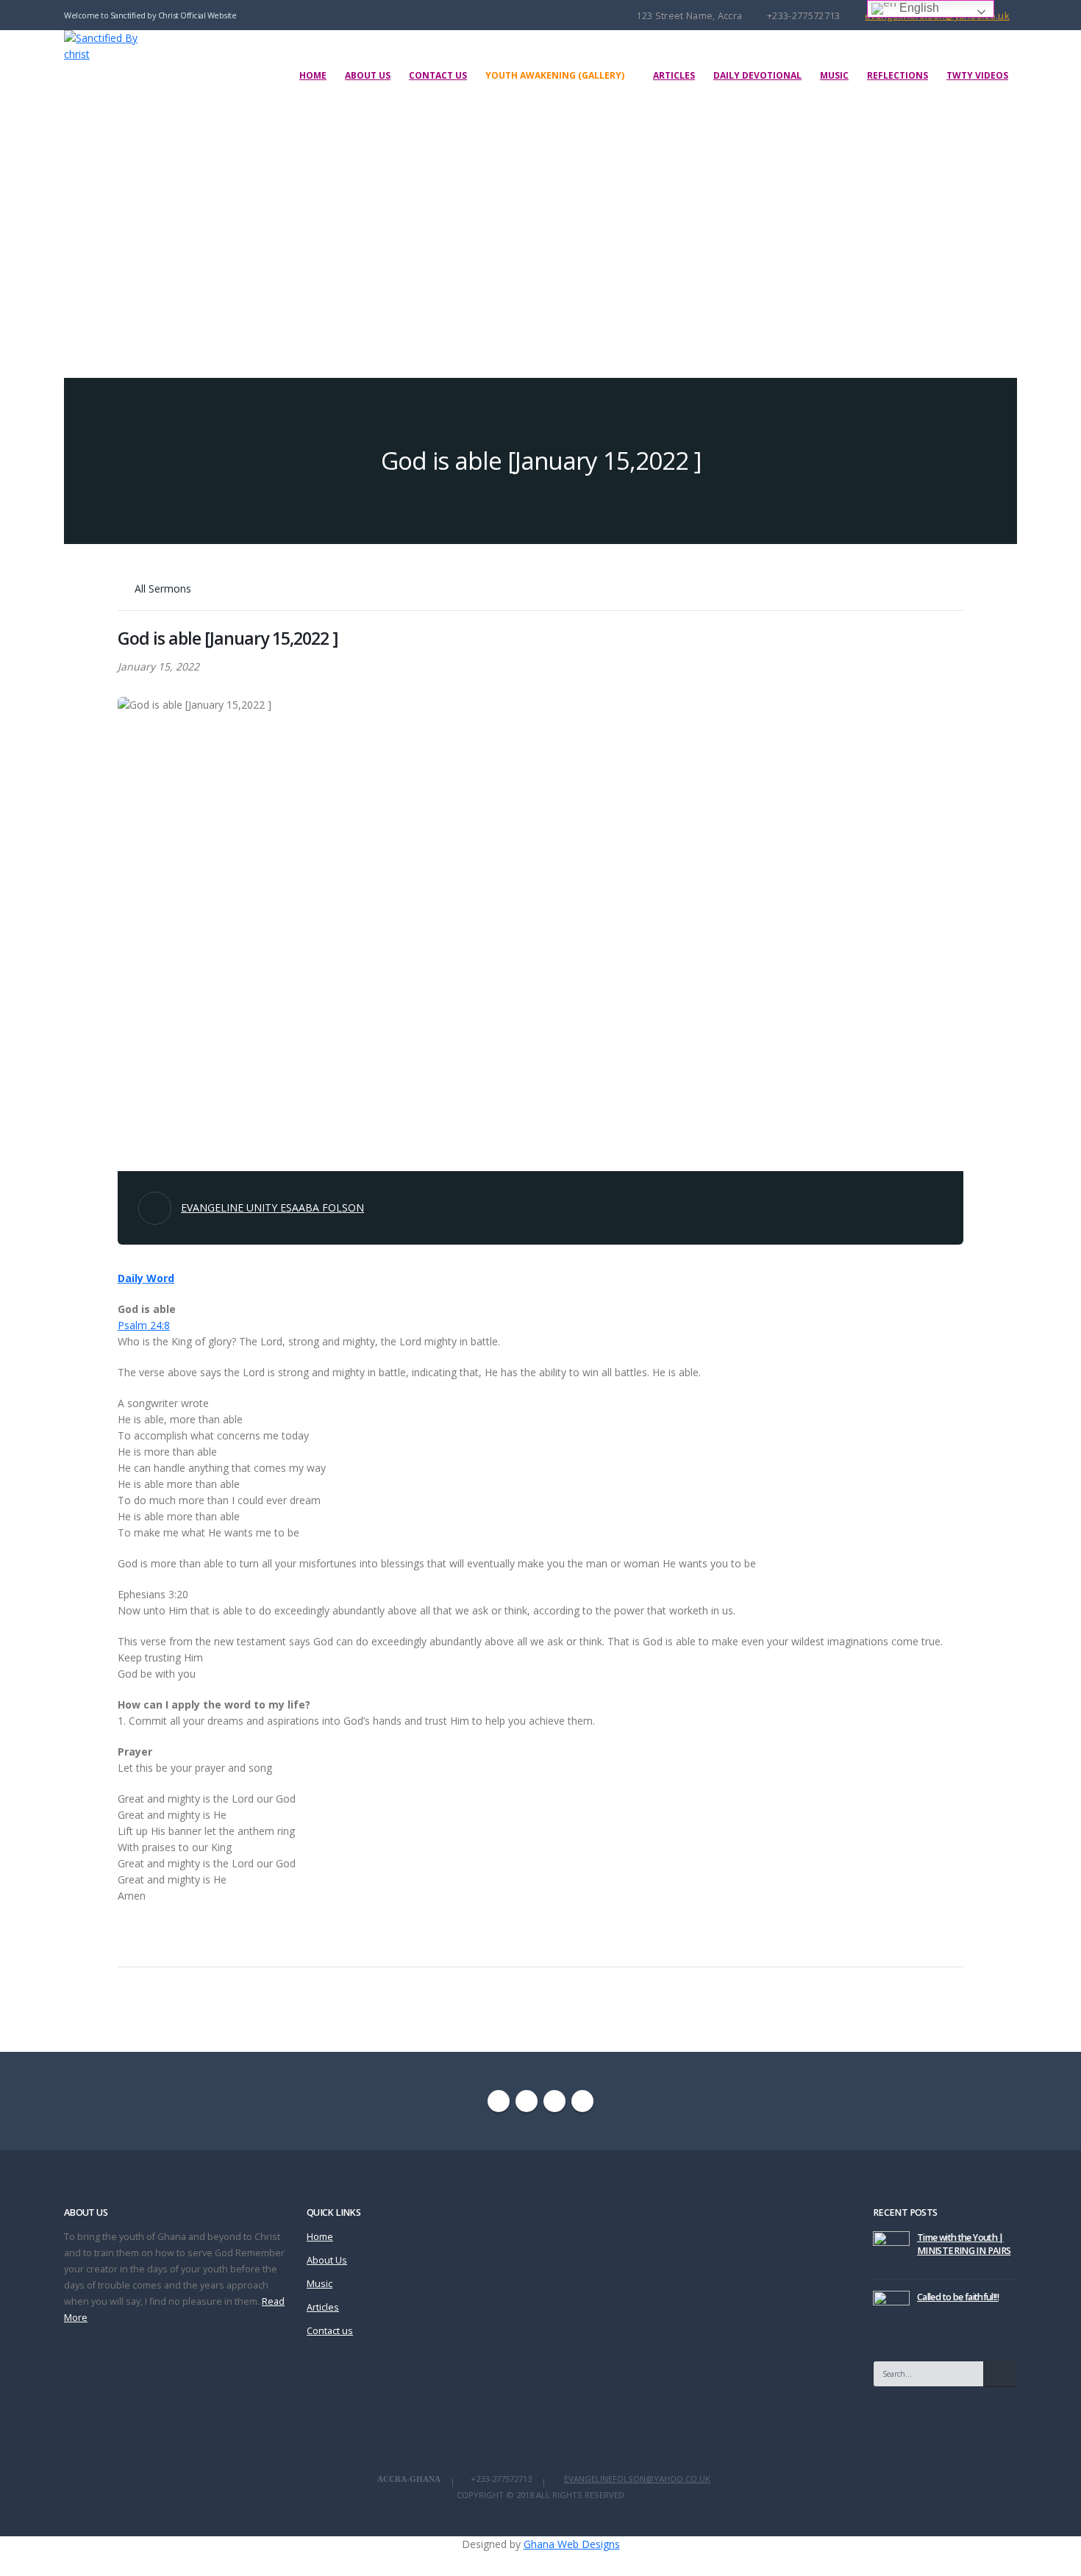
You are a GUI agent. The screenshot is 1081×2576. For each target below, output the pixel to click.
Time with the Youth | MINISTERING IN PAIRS (964, 2244)
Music (834, 75)
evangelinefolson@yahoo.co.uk (637, 2479)
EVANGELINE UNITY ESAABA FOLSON (272, 1207)
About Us (368, 75)
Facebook (499, 2101)
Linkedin (582, 2101)
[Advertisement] (540, 231)
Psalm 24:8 (144, 1325)
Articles (674, 75)
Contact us (438, 75)
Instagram (554, 2101)
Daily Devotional (757, 75)
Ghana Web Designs (572, 2544)
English (918, 8)
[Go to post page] (891, 2248)
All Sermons (161, 588)
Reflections (898, 75)
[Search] (1000, 2374)
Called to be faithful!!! (958, 2297)
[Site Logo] (113, 46)
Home (313, 75)
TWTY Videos (977, 75)
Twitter (527, 2101)
